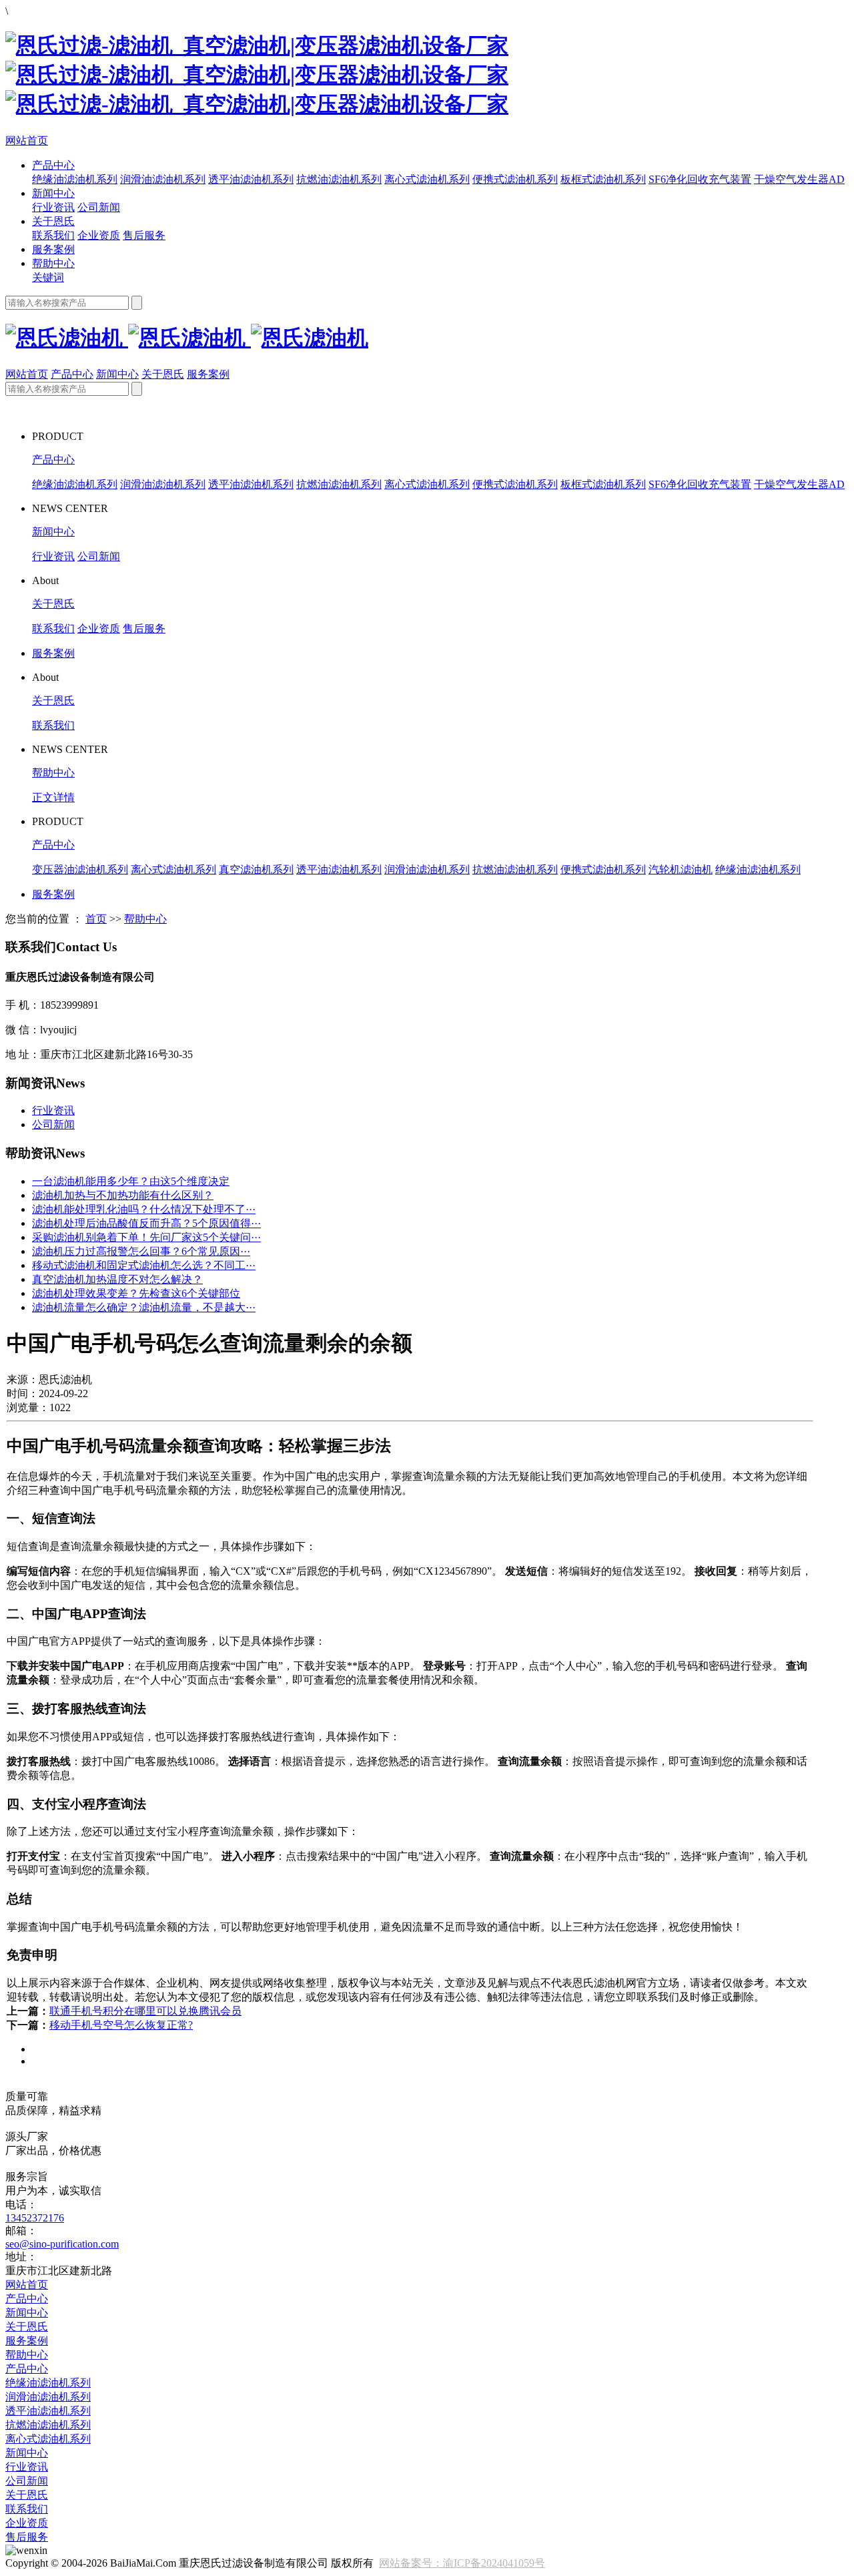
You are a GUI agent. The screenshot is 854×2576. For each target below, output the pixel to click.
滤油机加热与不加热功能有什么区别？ (123, 1195)
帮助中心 (53, 263)
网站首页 (27, 141)
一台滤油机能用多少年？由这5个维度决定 (131, 1181)
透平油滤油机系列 (251, 179)
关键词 (48, 277)
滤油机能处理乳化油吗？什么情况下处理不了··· (144, 1209)
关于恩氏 (53, 221)
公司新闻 (99, 207)
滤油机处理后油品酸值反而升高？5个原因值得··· (146, 1223)
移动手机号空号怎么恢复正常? (121, 2025)
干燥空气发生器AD (799, 179)
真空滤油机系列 (256, 869)
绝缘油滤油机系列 (75, 179)
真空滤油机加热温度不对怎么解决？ (117, 1279)
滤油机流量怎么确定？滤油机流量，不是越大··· (144, 1307)
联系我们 (53, 235)
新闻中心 (53, 193)
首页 (96, 919)
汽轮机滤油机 (681, 869)
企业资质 (99, 235)
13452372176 (35, 2218)
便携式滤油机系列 (515, 179)
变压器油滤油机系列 (80, 869)
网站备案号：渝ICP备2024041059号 (462, 2563)
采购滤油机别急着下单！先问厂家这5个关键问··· (146, 1237)
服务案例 (53, 249)
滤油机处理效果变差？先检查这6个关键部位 (136, 1293)
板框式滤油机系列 (603, 179)
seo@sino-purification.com (62, 2244)
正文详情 (53, 797)
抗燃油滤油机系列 (339, 179)
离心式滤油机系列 (427, 179)
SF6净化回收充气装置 (700, 179)
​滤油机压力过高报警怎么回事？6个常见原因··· (141, 1251)
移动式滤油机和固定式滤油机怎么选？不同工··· (144, 1265)
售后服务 (144, 235)
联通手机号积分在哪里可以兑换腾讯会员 (145, 2011)
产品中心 (53, 165)
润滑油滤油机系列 (163, 179)
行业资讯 (53, 207)
